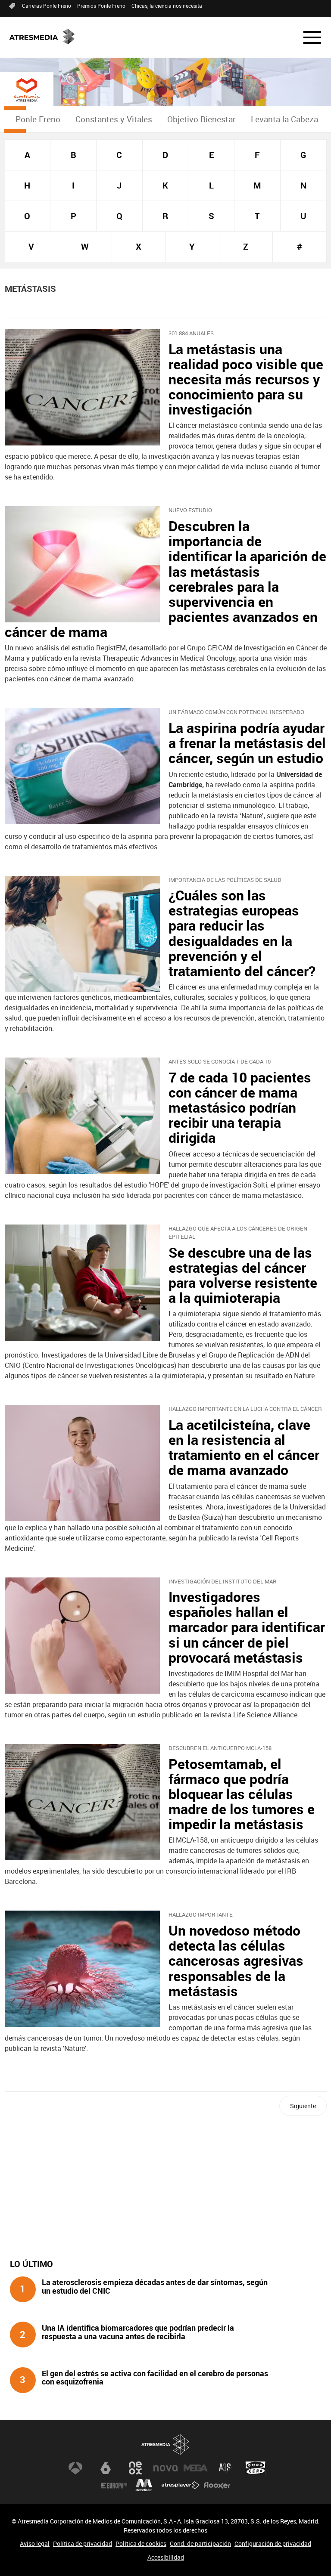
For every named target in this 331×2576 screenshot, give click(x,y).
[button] (307, 37)
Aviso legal (35, 2544)
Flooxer (217, 2485)
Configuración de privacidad (273, 2544)
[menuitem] (38, 119)
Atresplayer (181, 2485)
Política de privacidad (83, 2544)
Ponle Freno (38, 119)
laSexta (106, 2468)
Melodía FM (144, 2485)
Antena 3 (75, 2468)
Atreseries (225, 2468)
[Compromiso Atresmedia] (27, 90)
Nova (165, 2468)
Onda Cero (256, 2468)
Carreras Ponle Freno (47, 6)
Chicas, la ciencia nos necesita (167, 6)
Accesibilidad (166, 2557)
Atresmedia (165, 2445)
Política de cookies (141, 2544)
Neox (135, 2468)
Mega (196, 2468)
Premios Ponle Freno (101, 6)
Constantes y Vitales (114, 119)
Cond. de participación (200, 2544)
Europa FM (114, 2485)
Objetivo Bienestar (201, 119)
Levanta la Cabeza (284, 119)
